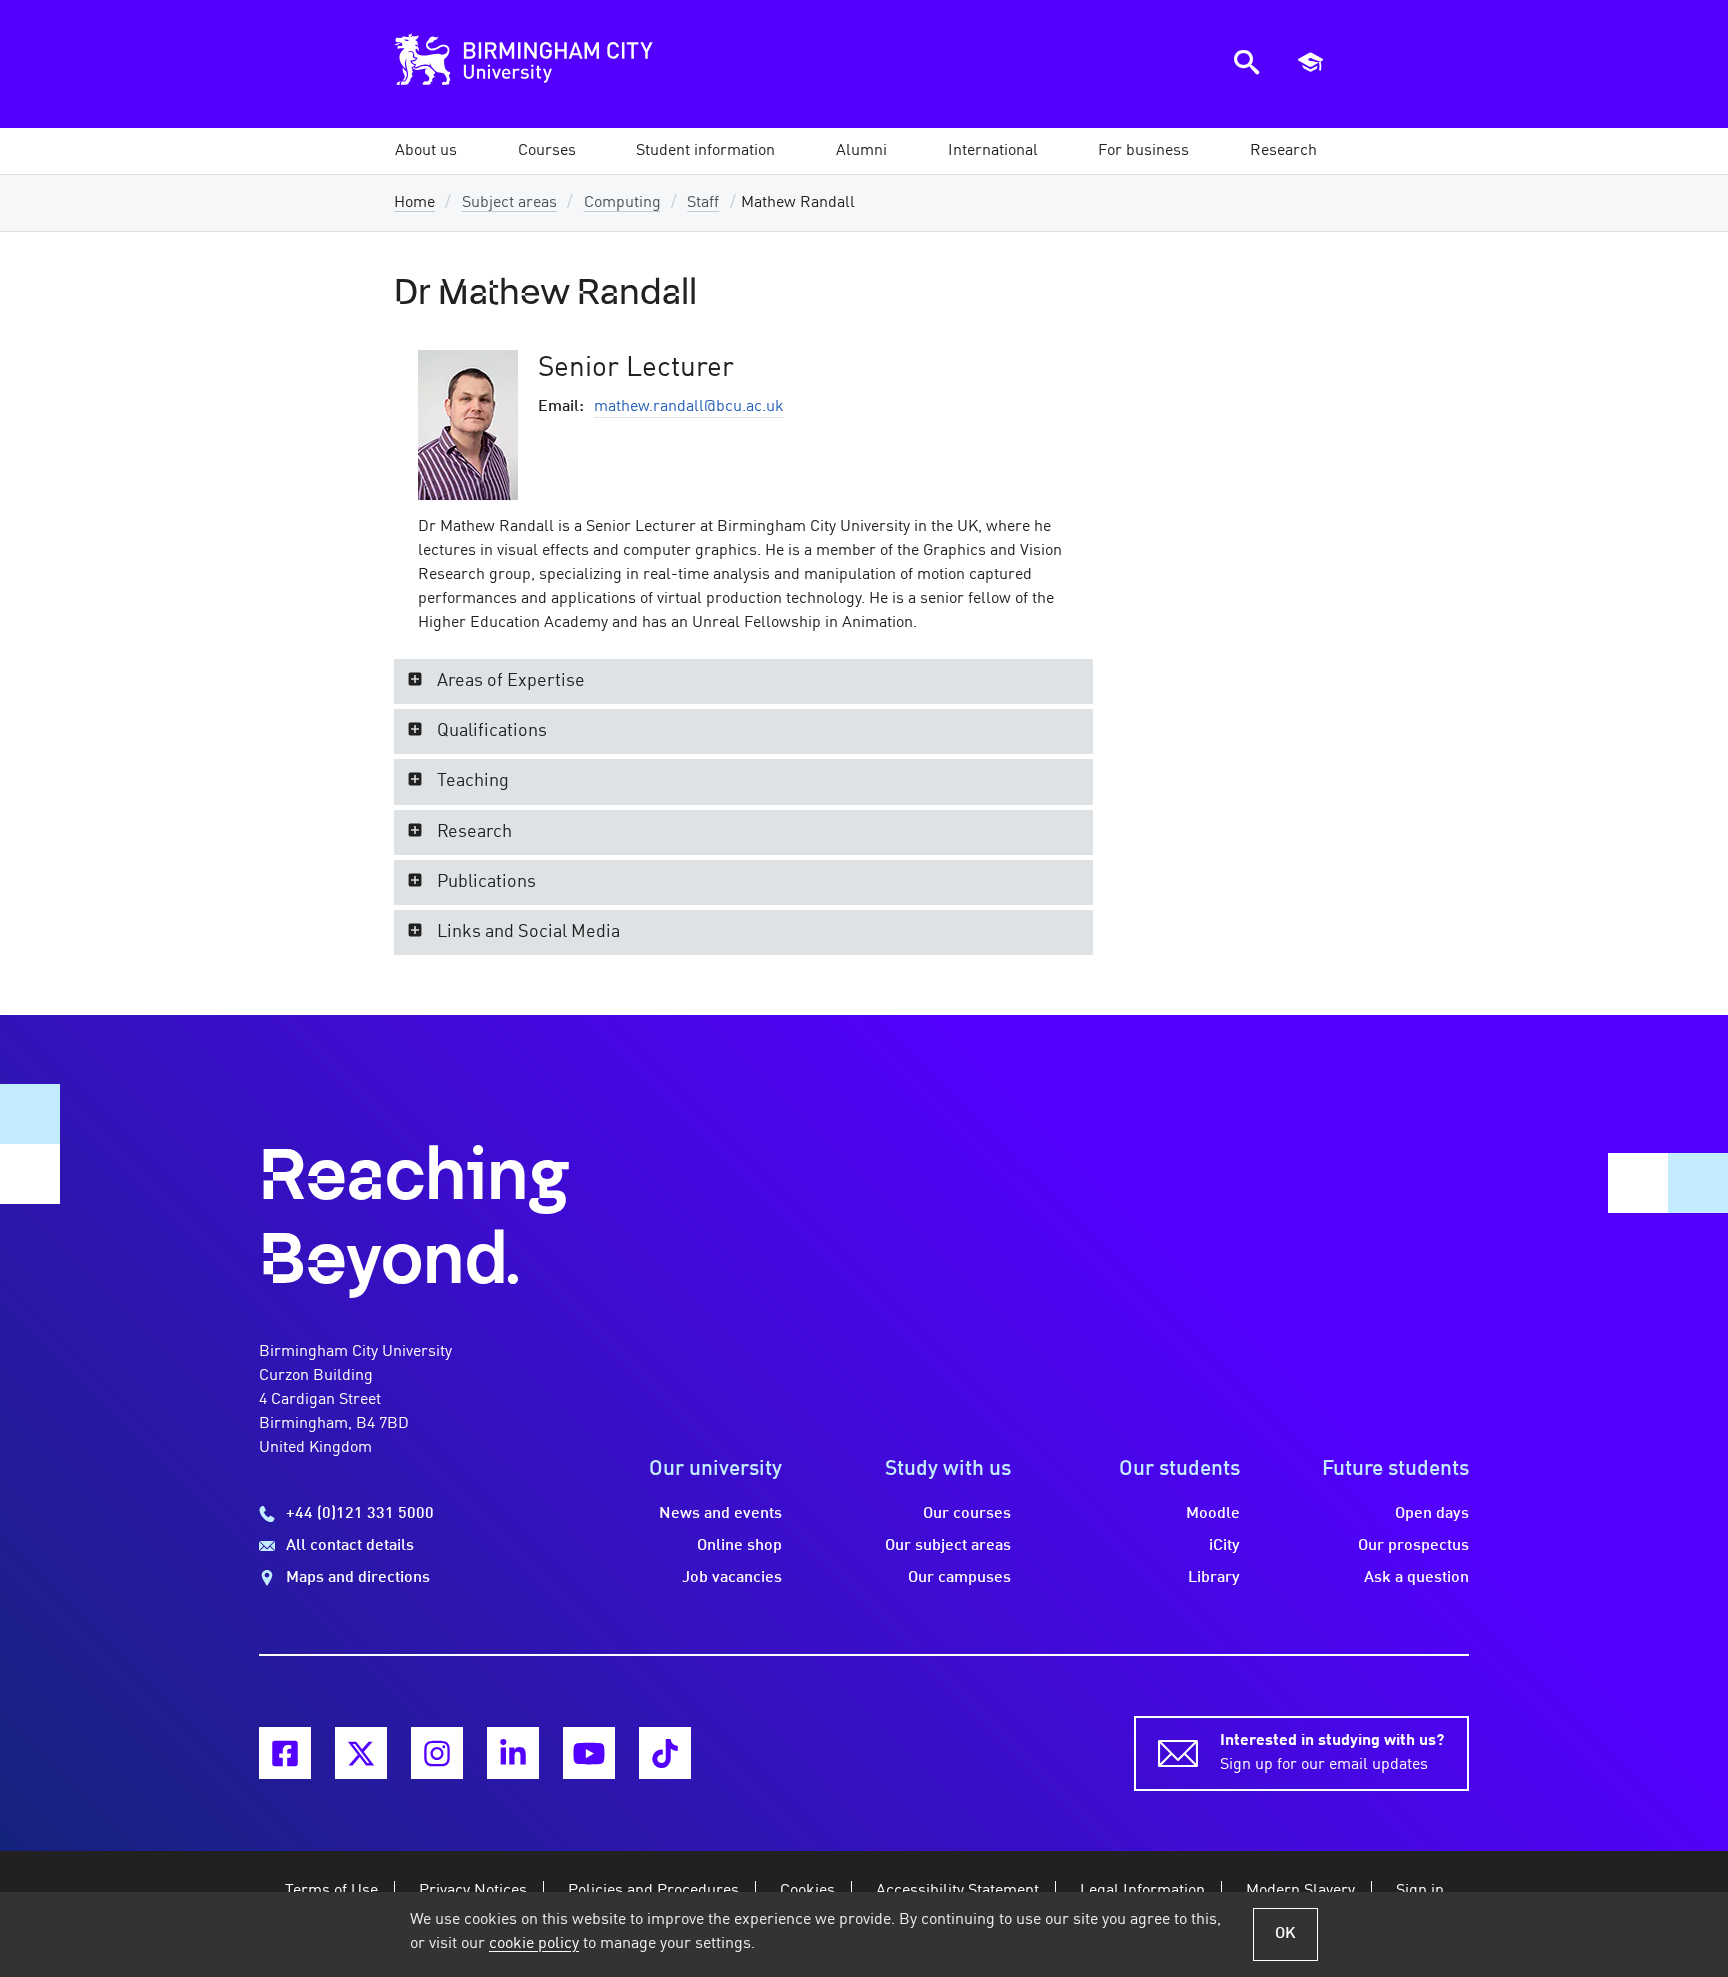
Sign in (1420, 1891)
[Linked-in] (513, 1753)
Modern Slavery (1300, 1891)
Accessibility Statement (957, 1891)
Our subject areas (948, 1546)
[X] (361, 1753)
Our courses (967, 1514)
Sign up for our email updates (1332, 1753)
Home (414, 203)
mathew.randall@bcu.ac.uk (689, 407)
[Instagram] (437, 1753)
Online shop (739, 1546)
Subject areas (509, 203)
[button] (426, 151)
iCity (1224, 1546)
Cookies (807, 1891)
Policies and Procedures (653, 1891)
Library (1214, 1578)
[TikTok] (665, 1753)
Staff (703, 203)
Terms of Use (331, 1891)
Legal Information (1142, 1891)
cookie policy (534, 1944)
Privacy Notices (473, 1891)
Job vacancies (732, 1578)
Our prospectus (1413, 1546)
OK (1285, 1934)
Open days (1432, 1514)
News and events (720, 1514)
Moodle (1213, 1514)
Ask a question (1416, 1578)
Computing (622, 203)
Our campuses (959, 1578)
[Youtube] (589, 1753)
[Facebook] (285, 1753)
